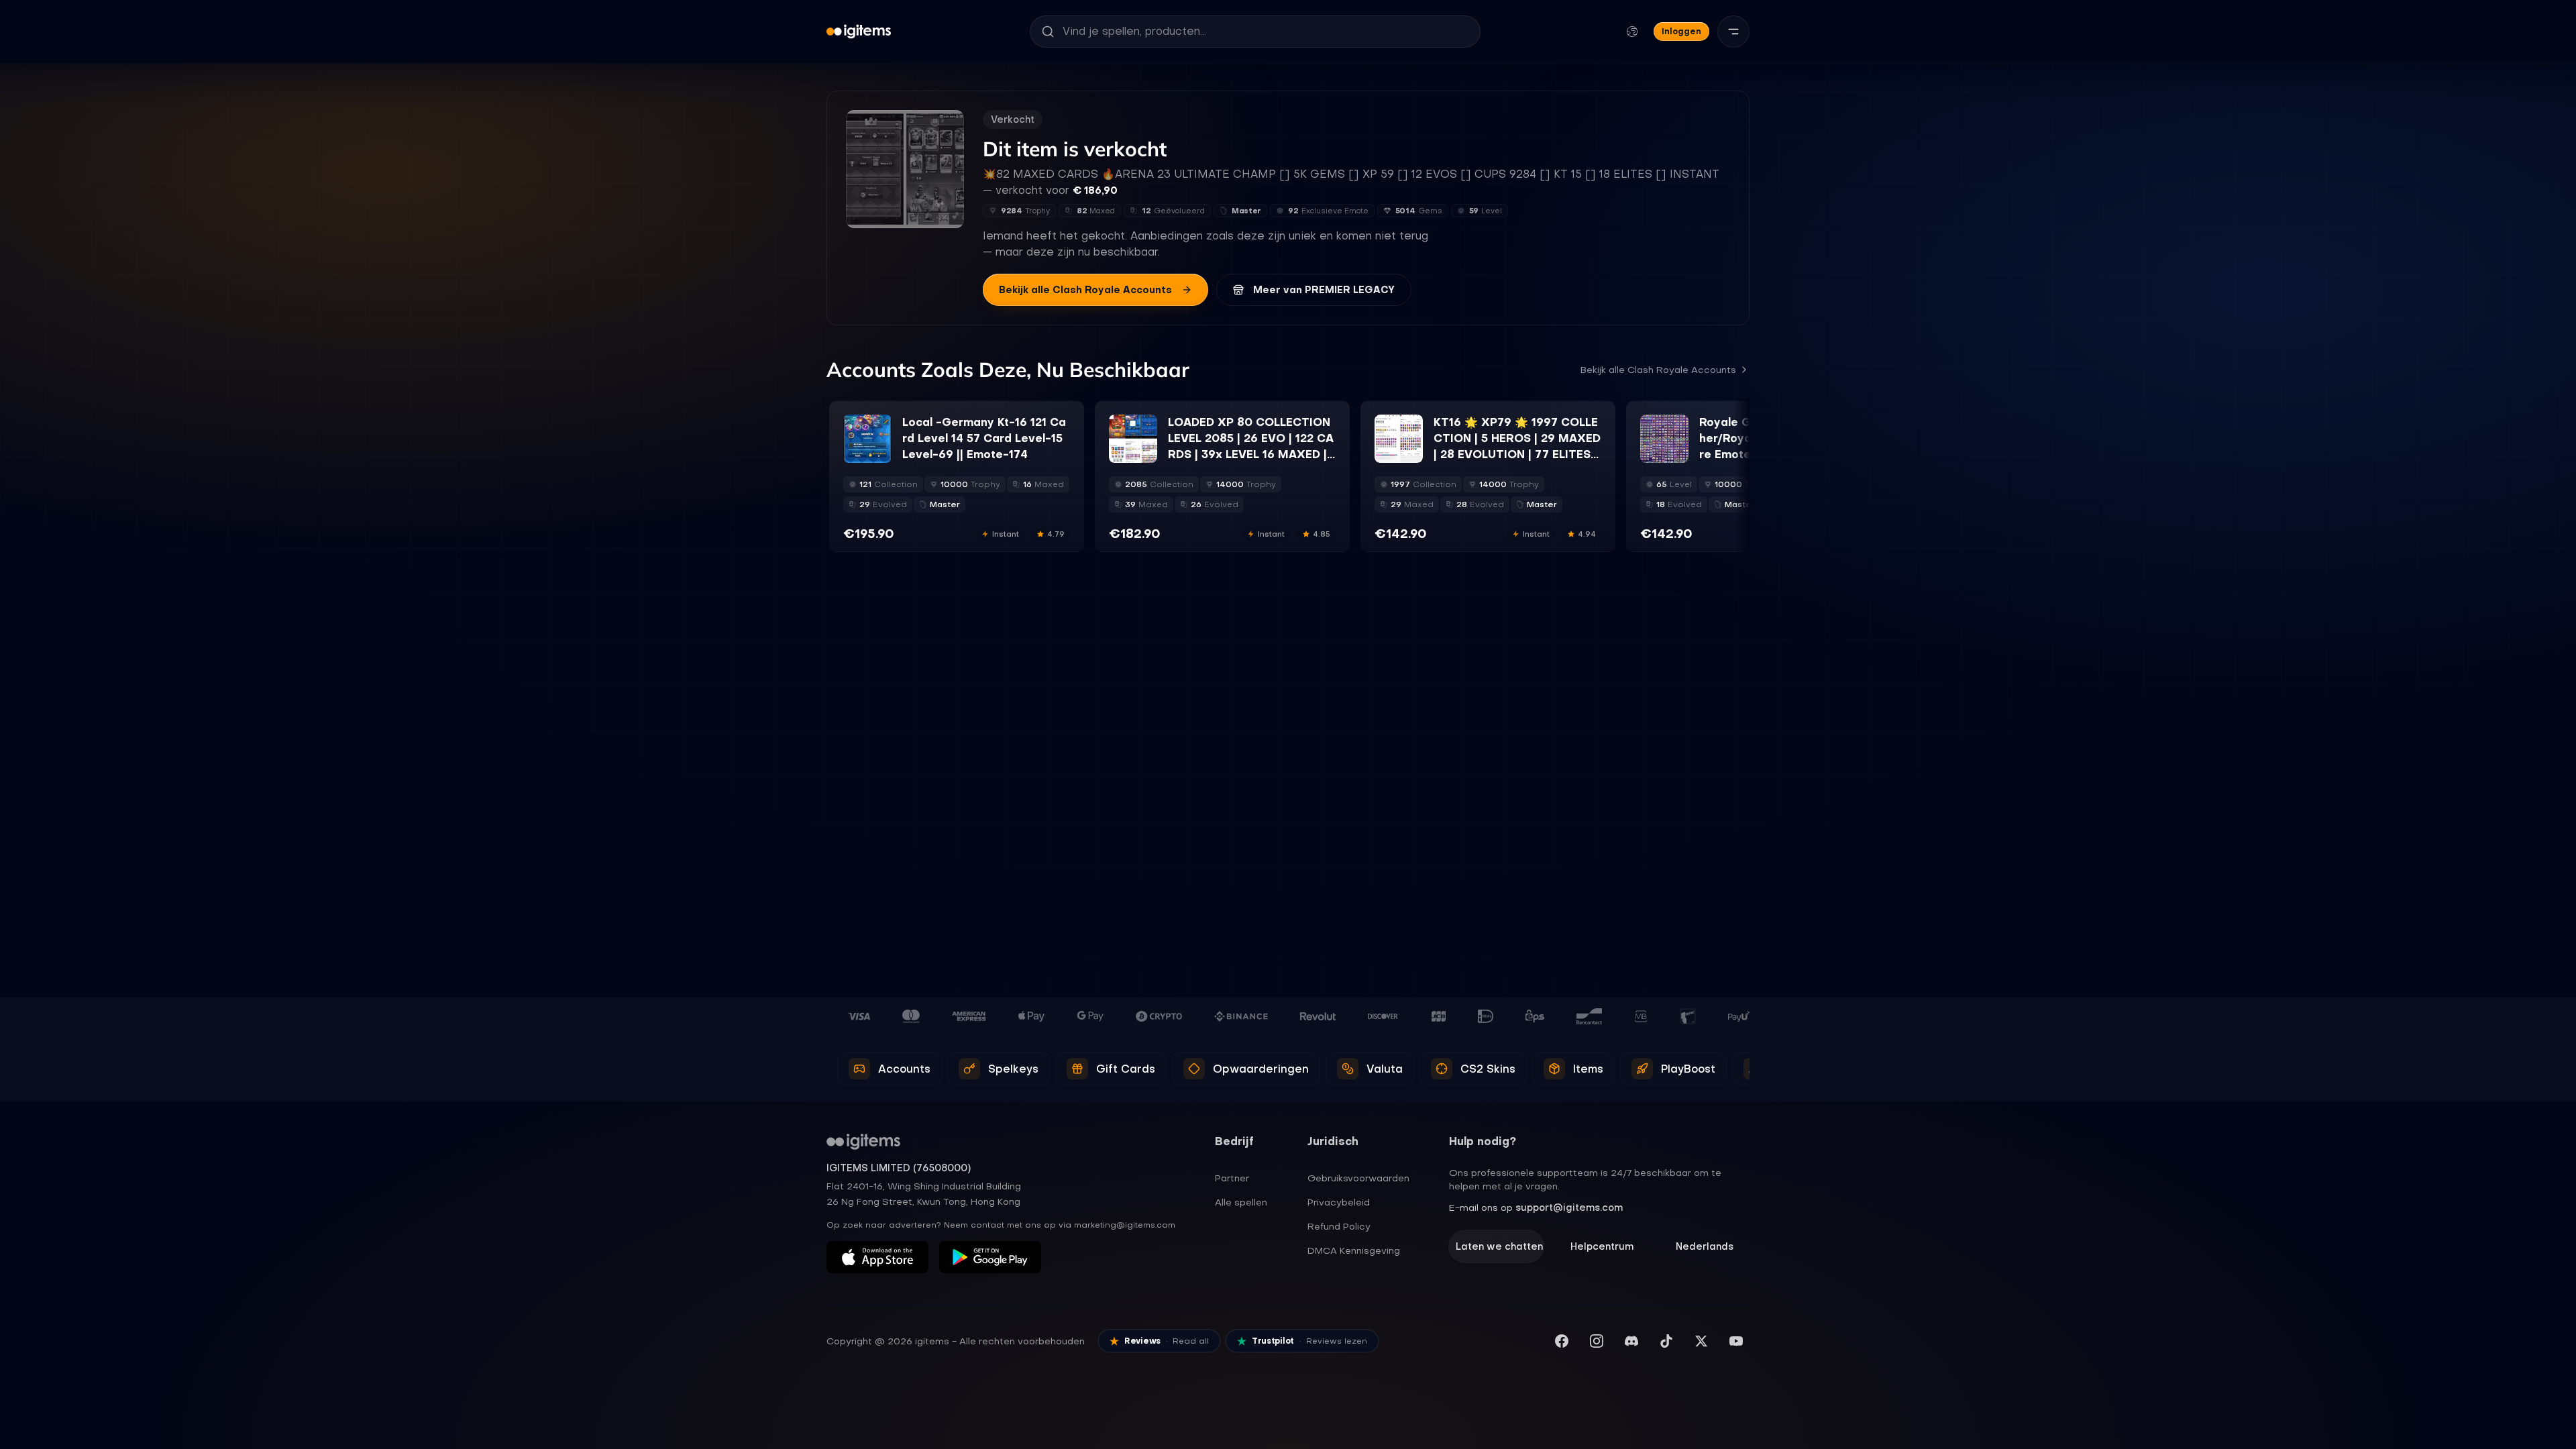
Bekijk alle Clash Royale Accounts (1085, 290)
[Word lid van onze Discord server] (1631, 1341)
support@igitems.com (1569, 1207)
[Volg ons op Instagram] (1597, 1341)
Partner (1232, 1178)
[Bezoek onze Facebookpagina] (1562, 1341)
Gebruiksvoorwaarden (1358, 1178)
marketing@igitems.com (1125, 1225)
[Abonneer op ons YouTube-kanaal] (1736, 1341)
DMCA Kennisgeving (1354, 1250)
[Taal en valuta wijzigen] (1632, 32)
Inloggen (1681, 31)
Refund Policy (1339, 1226)
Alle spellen (1241, 1202)
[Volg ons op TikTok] (1666, 1341)
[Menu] (1733, 32)
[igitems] (859, 32)
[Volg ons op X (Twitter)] (1701, 1341)
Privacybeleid (1339, 1202)
